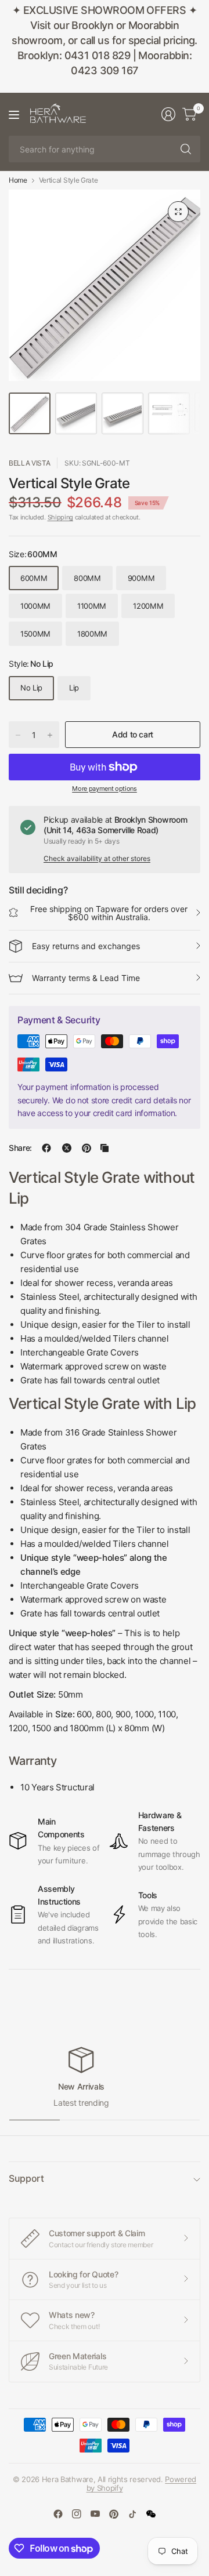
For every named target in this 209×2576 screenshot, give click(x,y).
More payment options (105, 789)
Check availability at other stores (97, 858)
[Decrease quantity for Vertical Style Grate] (18, 735)
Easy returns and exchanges (86, 946)
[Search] (186, 149)
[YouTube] (95, 2514)
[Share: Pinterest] (87, 1148)
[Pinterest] (114, 2514)
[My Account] (168, 114)
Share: (20, 1148)
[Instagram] (77, 2514)
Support (26, 2178)
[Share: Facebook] (46, 1148)
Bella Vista (29, 463)
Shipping (60, 517)
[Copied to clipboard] (105, 1148)
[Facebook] (58, 2514)
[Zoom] (178, 212)
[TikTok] (132, 2514)
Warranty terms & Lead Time (86, 978)
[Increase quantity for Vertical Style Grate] (50, 735)
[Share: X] (67, 1148)
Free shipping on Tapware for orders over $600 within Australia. (109, 913)
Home (18, 180)
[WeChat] (151, 2514)
